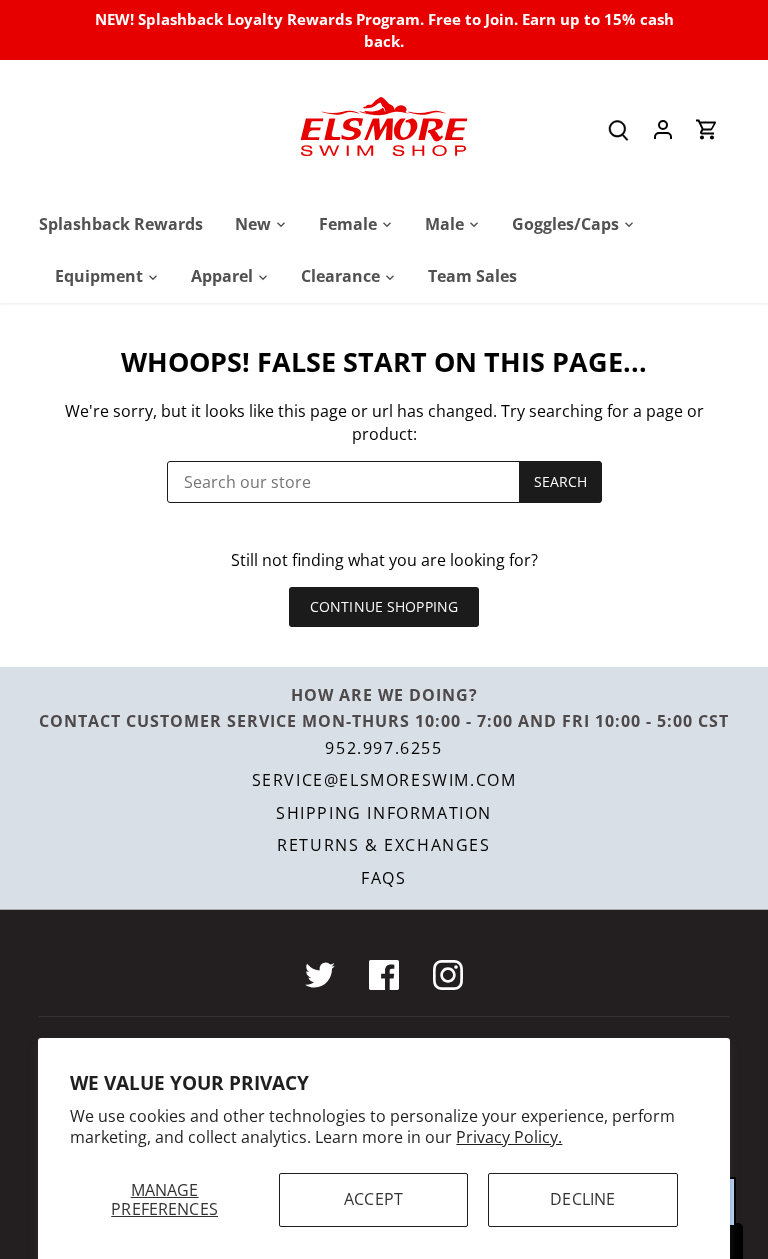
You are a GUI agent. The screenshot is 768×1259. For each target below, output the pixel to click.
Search (561, 481)
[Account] (663, 128)
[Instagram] (448, 975)
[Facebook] (384, 975)
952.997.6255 (383, 748)
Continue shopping (384, 606)
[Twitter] (320, 975)
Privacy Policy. (509, 1137)
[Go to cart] (707, 128)
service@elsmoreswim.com (384, 780)
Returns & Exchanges (383, 845)
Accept (373, 1199)
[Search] (619, 128)
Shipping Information (384, 813)
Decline (582, 1199)
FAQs (383, 878)
